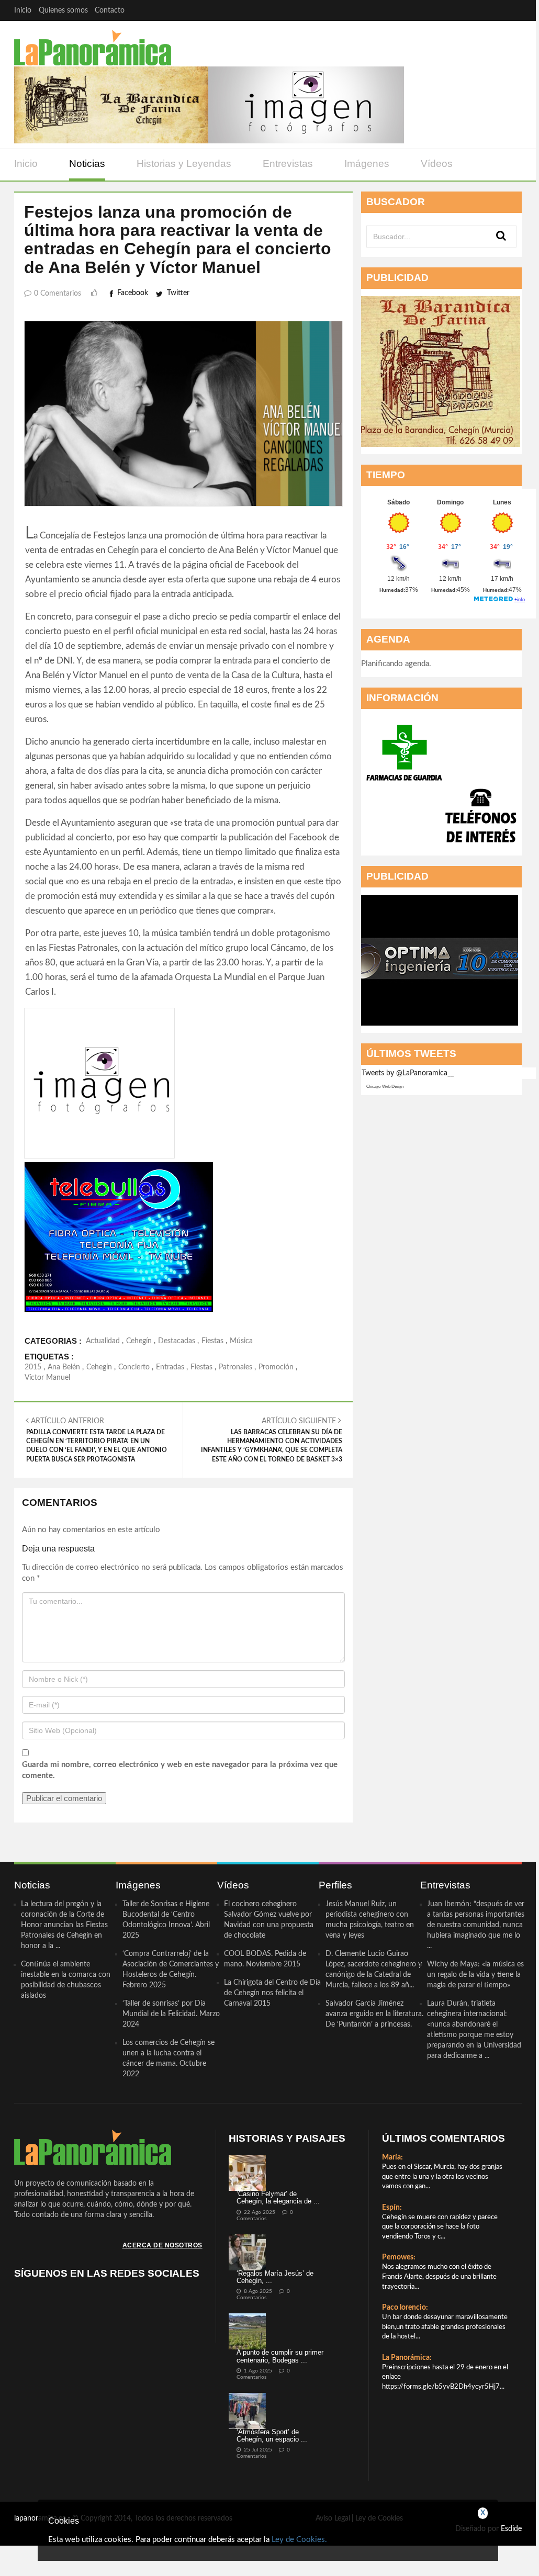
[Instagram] (512, 10)
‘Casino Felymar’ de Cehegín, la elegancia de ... (278, 2197)
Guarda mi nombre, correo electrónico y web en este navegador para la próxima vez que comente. (180, 1770)
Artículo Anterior (97, 1440)
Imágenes (367, 164)
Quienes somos (63, 10)
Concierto (134, 1367)
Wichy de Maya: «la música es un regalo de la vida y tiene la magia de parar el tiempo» (475, 1975)
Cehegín (139, 1341)
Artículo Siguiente (271, 1440)
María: (392, 2157)
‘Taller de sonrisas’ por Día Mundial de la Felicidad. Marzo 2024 (171, 2014)
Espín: (392, 2208)
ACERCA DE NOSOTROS (162, 2245)
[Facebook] (450, 10)
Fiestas (212, 1341)
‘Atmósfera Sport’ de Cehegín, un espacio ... (272, 2436)
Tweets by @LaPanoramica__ (408, 1073)
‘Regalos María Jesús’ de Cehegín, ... (275, 2277)
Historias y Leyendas (184, 164)
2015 (33, 1367)
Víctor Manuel (47, 1378)
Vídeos (437, 164)
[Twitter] (471, 10)
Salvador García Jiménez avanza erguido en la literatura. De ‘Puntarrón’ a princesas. (374, 2014)
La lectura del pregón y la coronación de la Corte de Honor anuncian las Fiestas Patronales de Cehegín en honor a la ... (64, 1925)
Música (241, 1341)
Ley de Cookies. (299, 2540)
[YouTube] (491, 10)
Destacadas (177, 1341)
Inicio (23, 10)
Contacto (110, 10)
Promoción (276, 1367)
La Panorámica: (407, 2358)
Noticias (87, 164)
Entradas (170, 1367)
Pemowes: (399, 2257)
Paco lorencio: (405, 2308)
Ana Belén (64, 1367)
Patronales (235, 1367)
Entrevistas (288, 164)
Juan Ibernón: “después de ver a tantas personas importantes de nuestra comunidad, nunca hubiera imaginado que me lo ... (476, 1925)
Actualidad (103, 1341)
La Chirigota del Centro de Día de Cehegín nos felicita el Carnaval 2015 (272, 1993)
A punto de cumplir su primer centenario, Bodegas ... (280, 2356)
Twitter (178, 293)
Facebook (133, 293)
